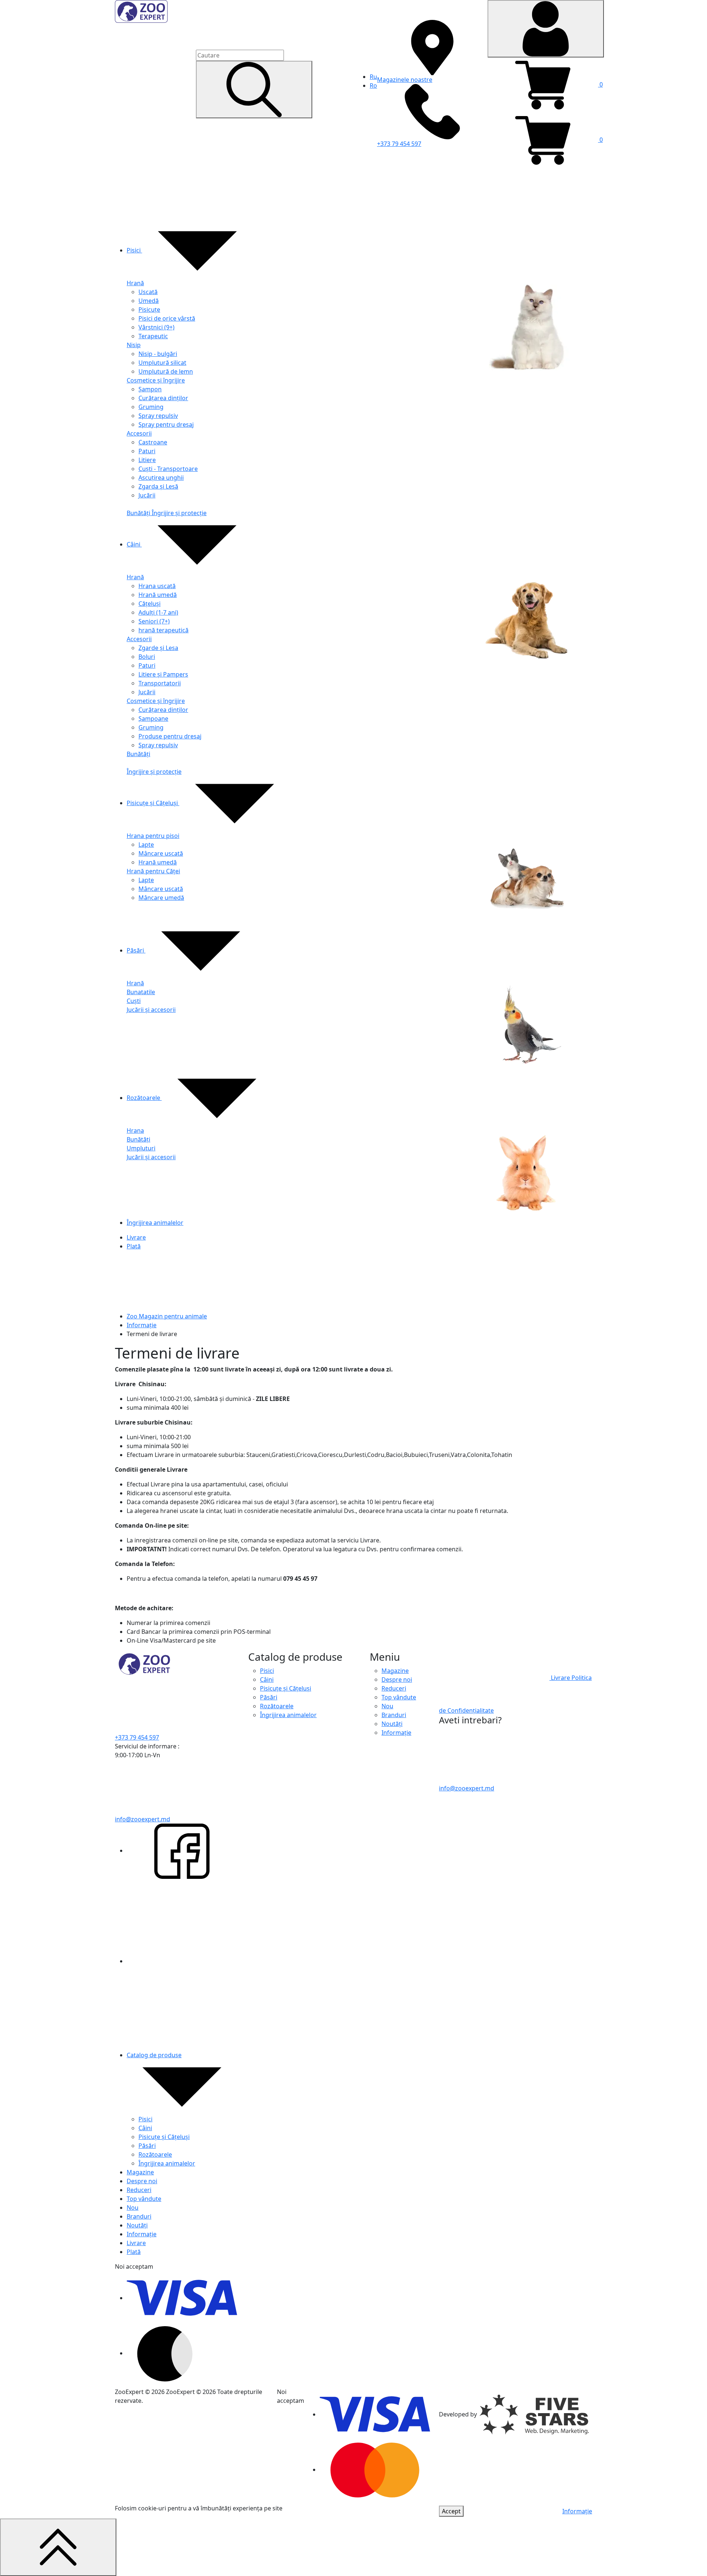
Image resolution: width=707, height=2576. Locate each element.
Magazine (140, 2172)
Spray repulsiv (158, 416)
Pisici (134, 250)
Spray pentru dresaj (166, 424)
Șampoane (153, 719)
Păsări (136, 950)
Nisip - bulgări (158, 354)
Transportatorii (160, 683)
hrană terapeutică (163, 630)
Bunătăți (139, 513)
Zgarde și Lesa (158, 648)
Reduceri (139, 2190)
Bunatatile (141, 992)
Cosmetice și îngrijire (156, 380)
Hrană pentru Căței (153, 871)
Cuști (134, 1001)
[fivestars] (534, 2414)
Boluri (147, 657)
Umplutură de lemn (166, 371)
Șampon (150, 389)
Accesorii (139, 433)
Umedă (149, 301)
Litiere (147, 460)
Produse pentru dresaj (170, 736)
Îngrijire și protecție (179, 513)
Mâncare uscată (161, 853)
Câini (134, 544)
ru (373, 77)
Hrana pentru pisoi (153, 836)
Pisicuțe (149, 310)
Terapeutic (153, 336)
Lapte (146, 845)
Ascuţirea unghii (161, 478)
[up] (58, 2547)
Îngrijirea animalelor (155, 1223)
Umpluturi (141, 1148)
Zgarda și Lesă (158, 486)
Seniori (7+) (154, 621)
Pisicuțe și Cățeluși (153, 803)
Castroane (153, 442)
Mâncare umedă (161, 898)
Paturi (147, 451)
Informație (142, 1325)
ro (373, 85)
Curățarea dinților (163, 398)
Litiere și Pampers (163, 674)
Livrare (136, 1237)
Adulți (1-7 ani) (158, 612)
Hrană (135, 283)
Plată (134, 1246)
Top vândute (144, 2199)
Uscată (148, 292)
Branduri (139, 2216)
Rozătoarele (144, 1098)
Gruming (151, 407)
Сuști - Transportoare (168, 469)
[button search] (254, 90)
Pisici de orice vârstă (167, 318)
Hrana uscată (157, 586)
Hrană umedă (158, 595)
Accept (451, 2511)
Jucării (147, 495)
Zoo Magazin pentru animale (167, 1316)
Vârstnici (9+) (156, 327)
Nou (133, 2208)
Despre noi (142, 2181)
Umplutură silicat (162, 363)
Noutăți (137, 2225)
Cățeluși (150, 604)
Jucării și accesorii (151, 1010)
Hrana (135, 1130)
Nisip (134, 345)
